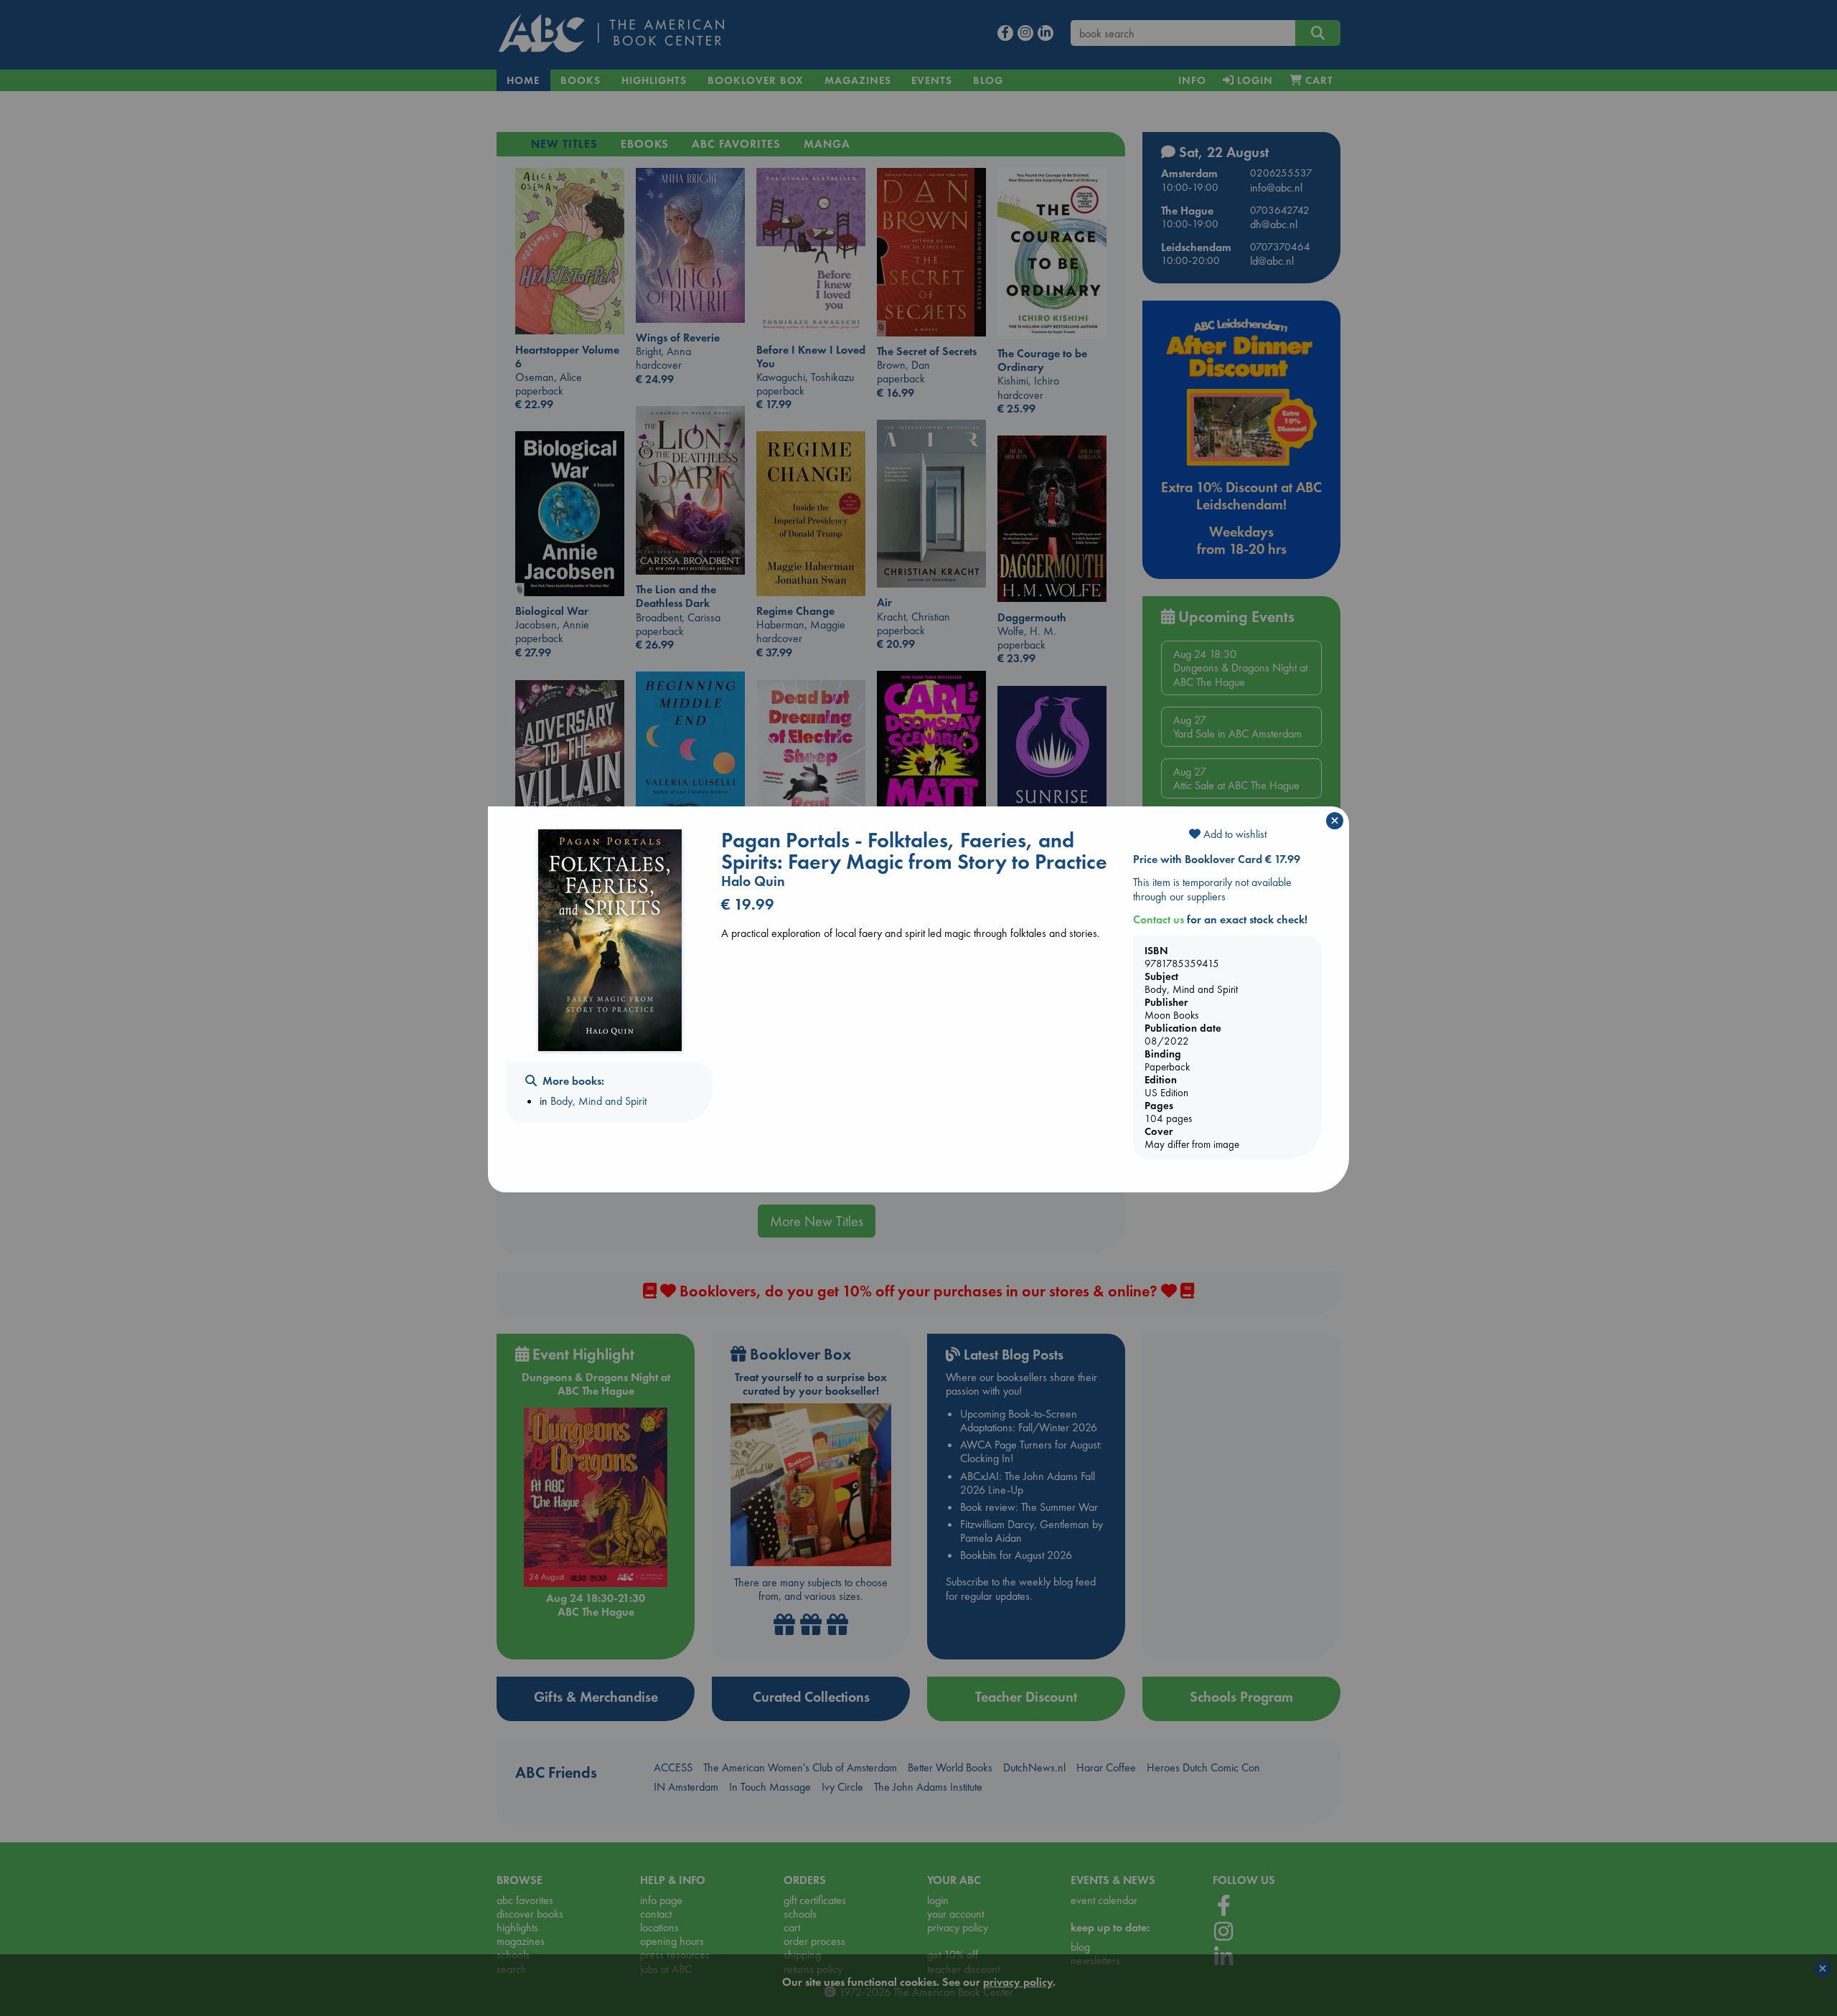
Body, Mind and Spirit (598, 1101)
